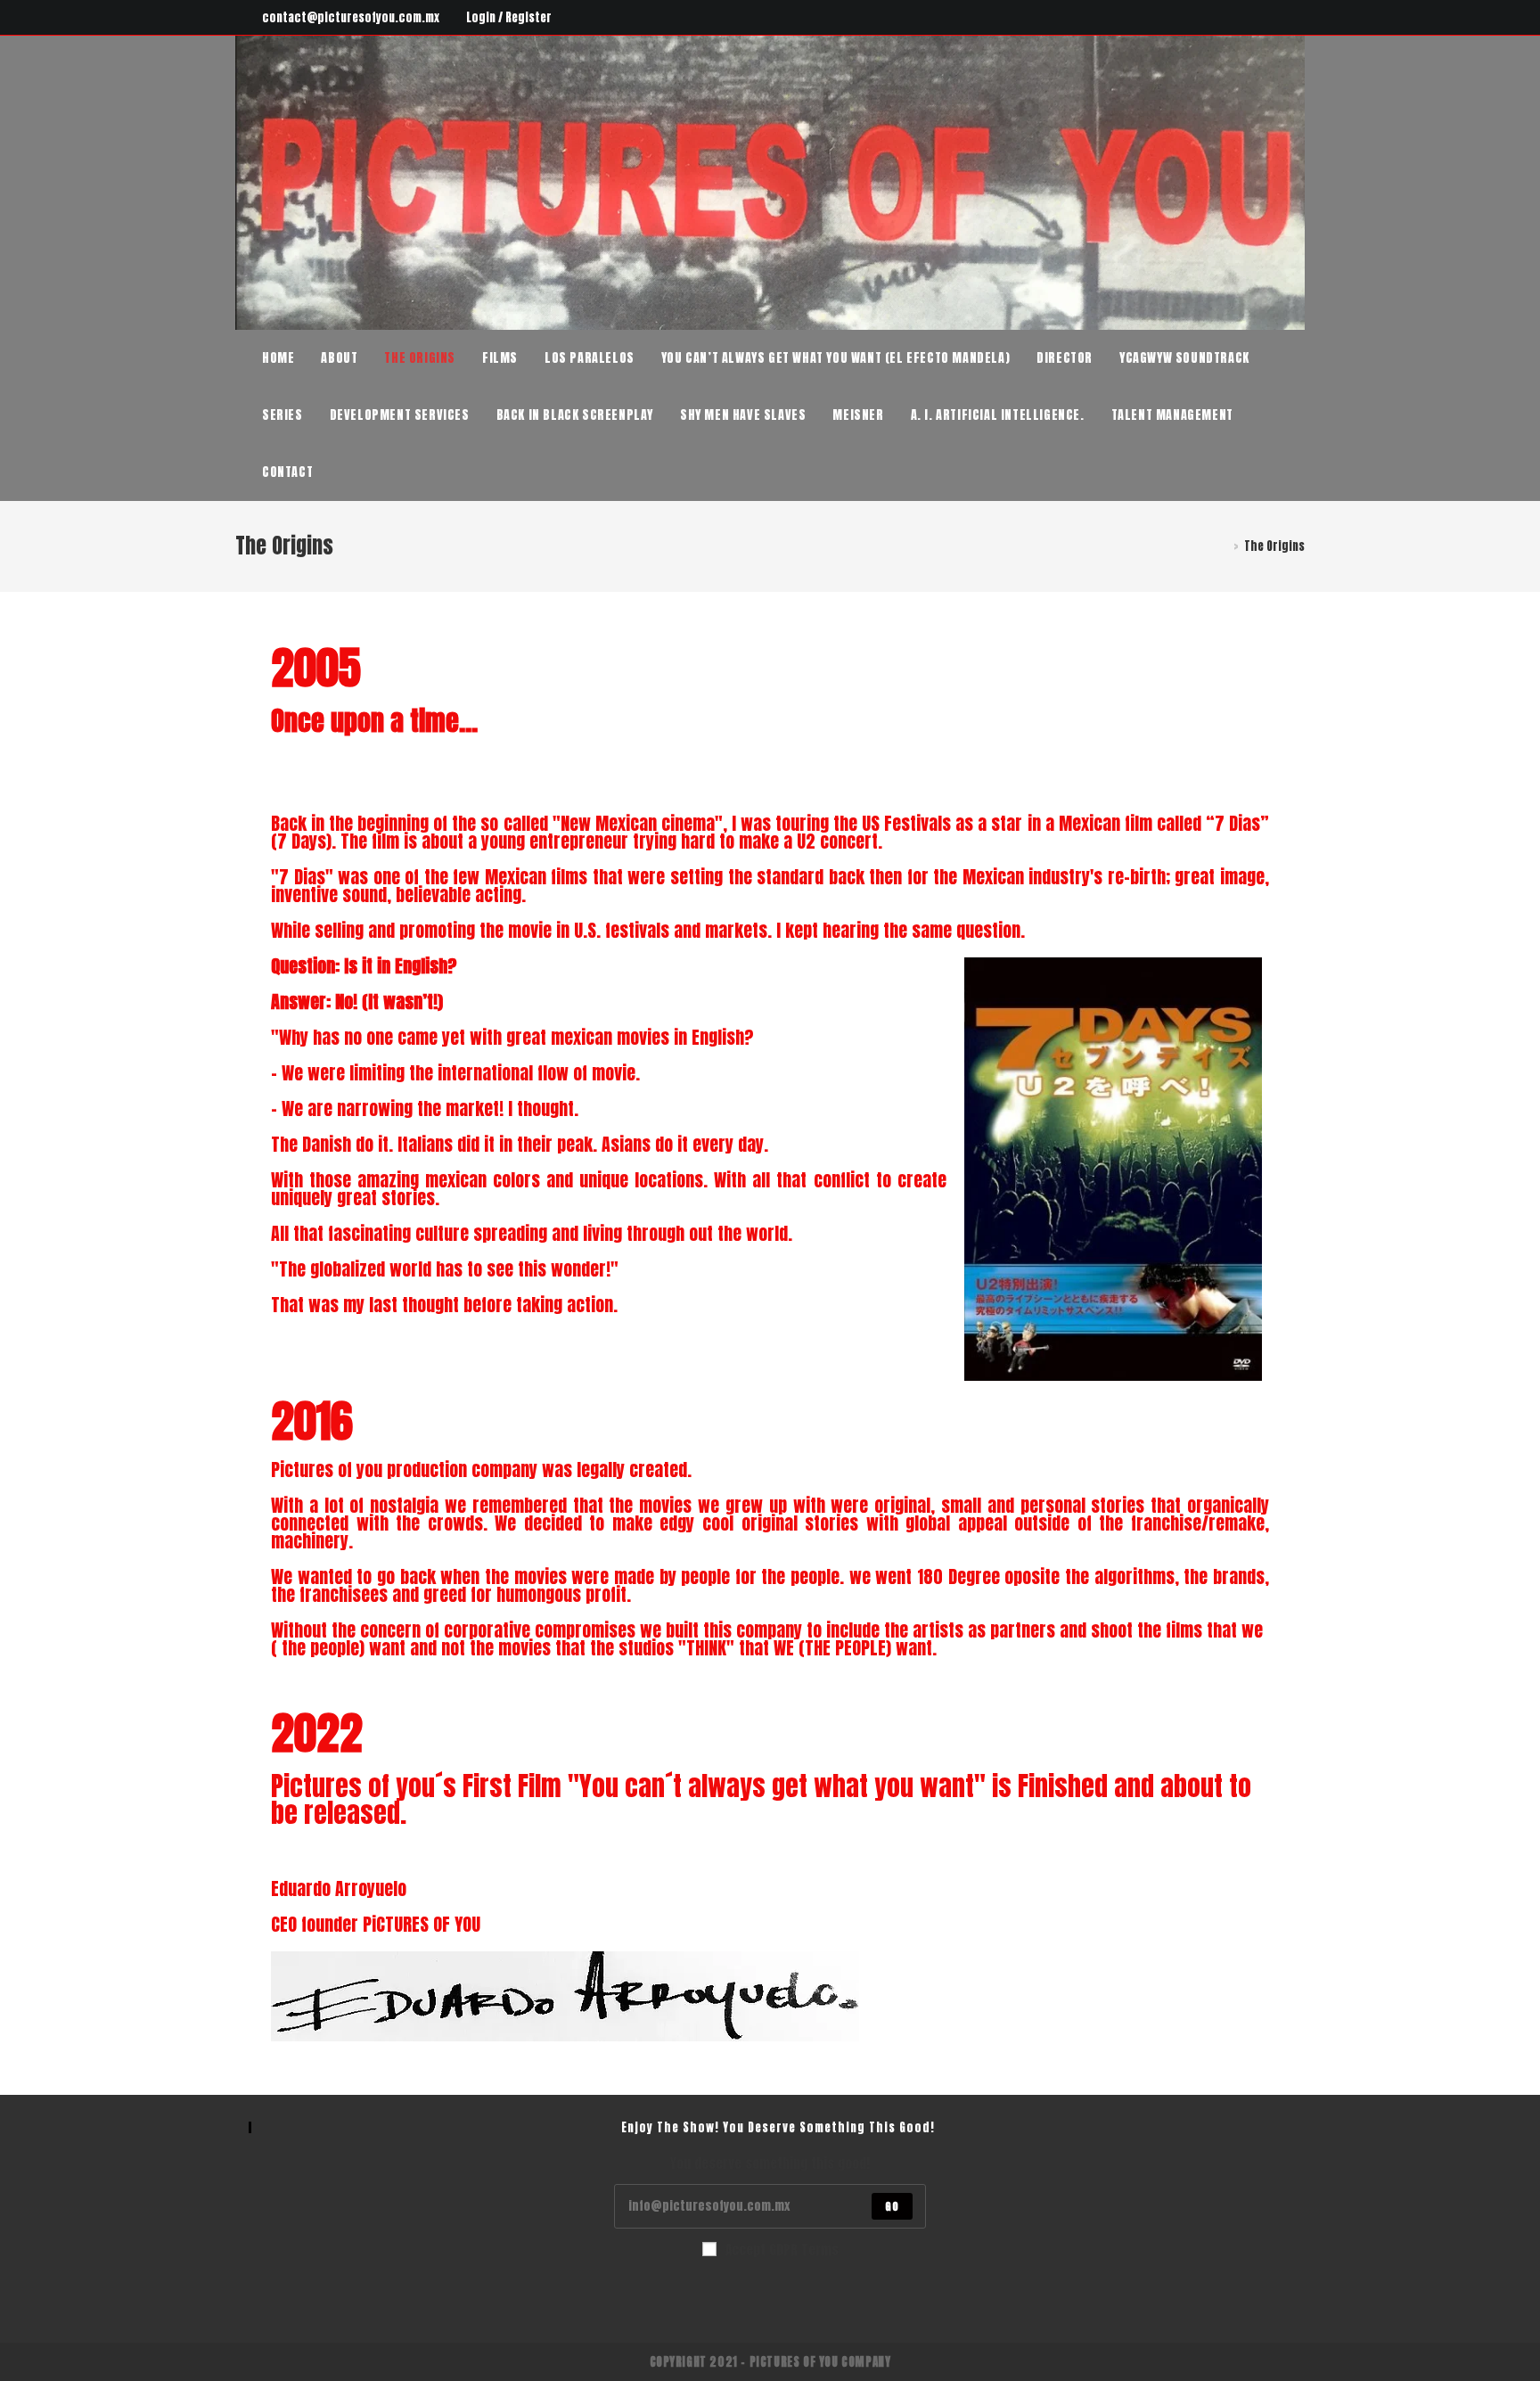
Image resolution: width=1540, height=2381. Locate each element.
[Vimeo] (1297, 18)
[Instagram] (1259, 18)
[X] (706, 2298)
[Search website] (344, 472)
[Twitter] (1218, 18)
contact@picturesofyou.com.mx (351, 17)
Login (481, 17)
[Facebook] (1238, 18)
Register (528, 17)
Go (892, 2206)
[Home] (1224, 546)
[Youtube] (1279, 18)
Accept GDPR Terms (782, 2250)
